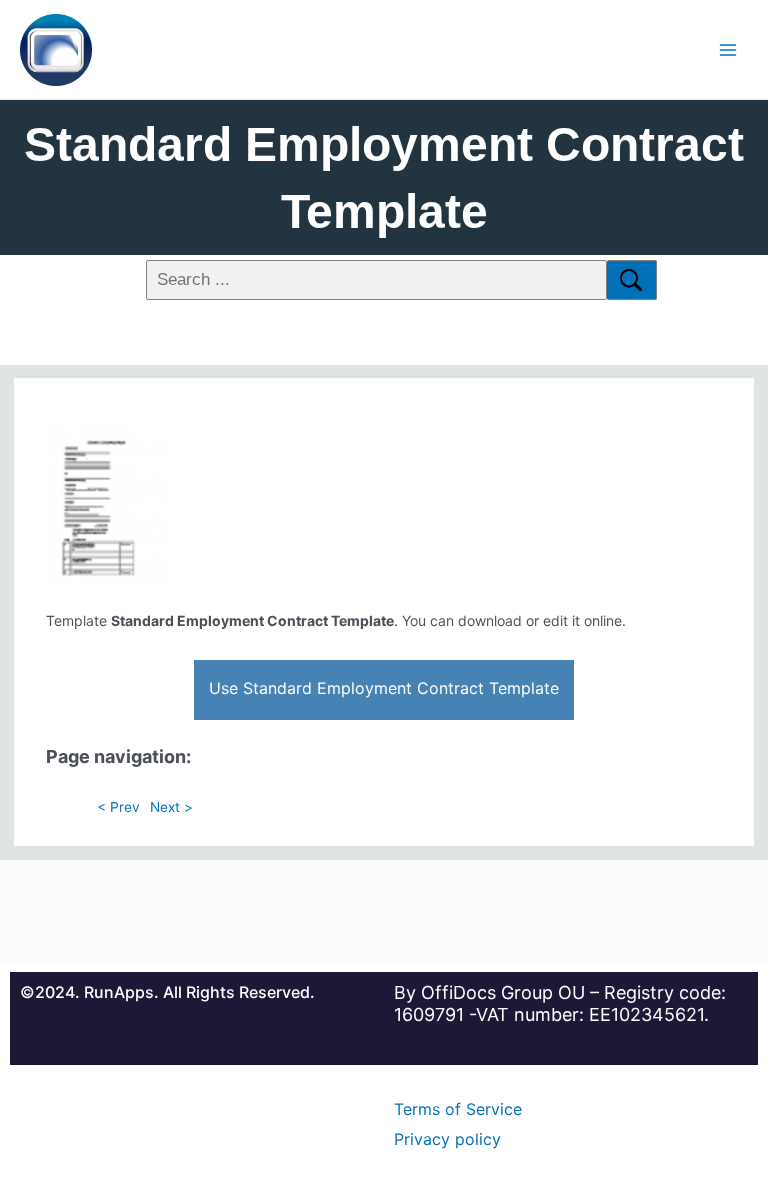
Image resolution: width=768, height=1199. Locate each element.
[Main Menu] (728, 49)
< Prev (118, 807)
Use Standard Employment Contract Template (384, 688)
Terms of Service (458, 1109)
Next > (171, 807)
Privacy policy (447, 1139)
